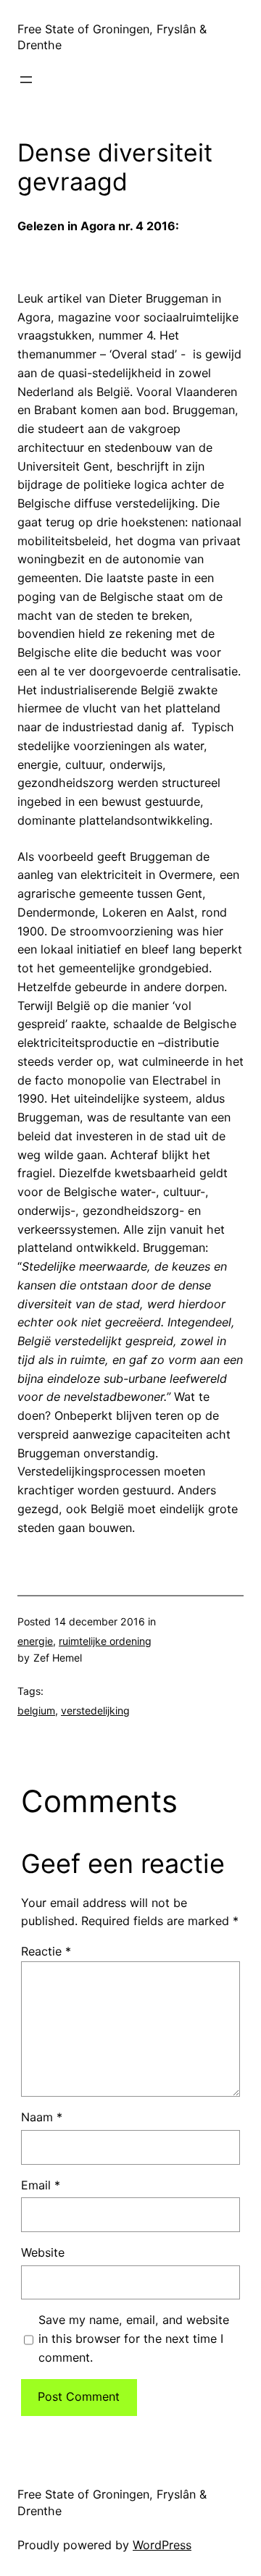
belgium (36, 1710)
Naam (42, 2117)
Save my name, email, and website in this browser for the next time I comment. (134, 2339)
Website (43, 2252)
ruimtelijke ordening (105, 1641)
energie (35, 1641)
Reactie (46, 1951)
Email (41, 2185)
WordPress (162, 2545)
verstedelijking (95, 1710)
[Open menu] (26, 80)
